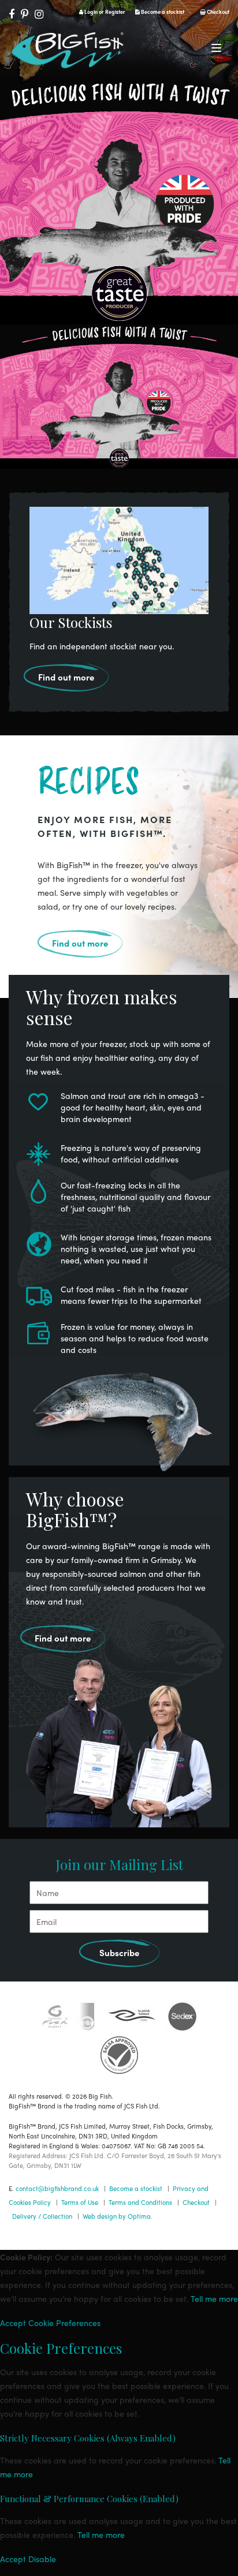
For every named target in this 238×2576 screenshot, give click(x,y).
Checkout (217, 12)
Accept (13, 2323)
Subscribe (119, 1953)
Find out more (66, 677)
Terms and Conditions (140, 2202)
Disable (42, 2559)
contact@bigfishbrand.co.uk (57, 2188)
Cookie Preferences (64, 2323)
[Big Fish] (69, 52)
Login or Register (104, 12)
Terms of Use (80, 2202)
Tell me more (214, 2298)
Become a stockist (162, 12)
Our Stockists (71, 622)
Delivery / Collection (42, 2216)
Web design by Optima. (118, 2216)
